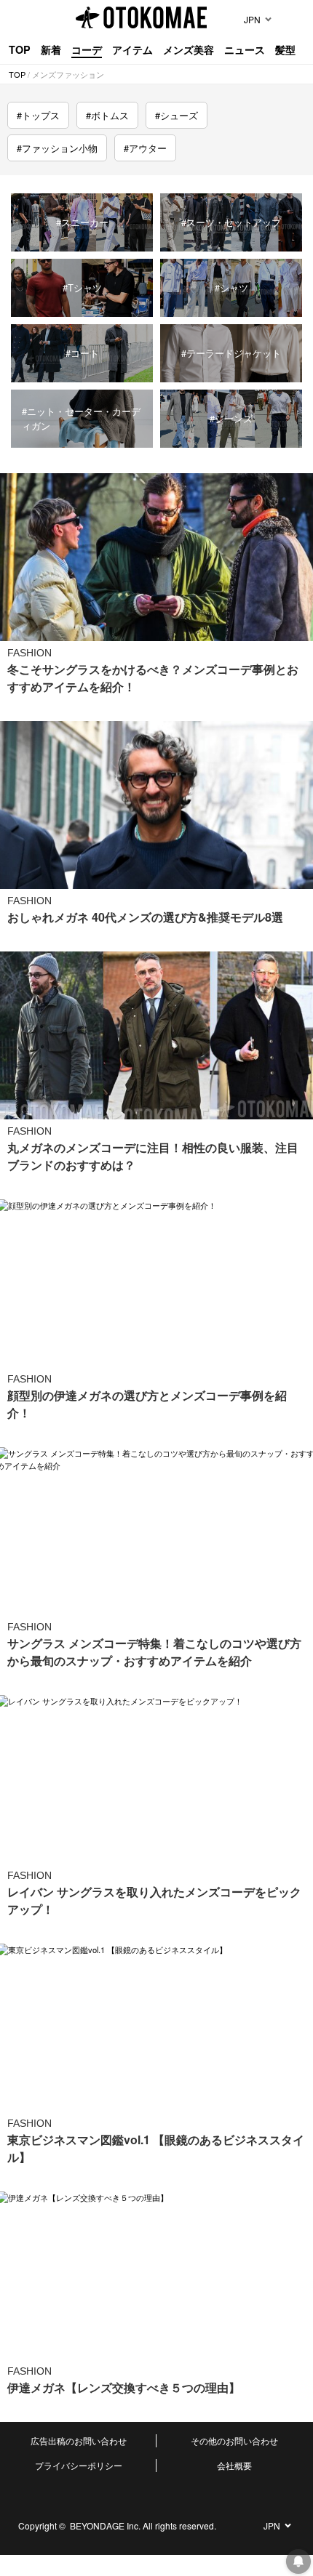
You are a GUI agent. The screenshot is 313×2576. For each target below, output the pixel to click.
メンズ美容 (189, 49)
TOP (20, 49)
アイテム (132, 49)
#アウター (145, 148)
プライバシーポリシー (79, 2465)
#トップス (38, 115)
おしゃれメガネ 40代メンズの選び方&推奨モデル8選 (145, 917)
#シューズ (177, 115)
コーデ (87, 49)
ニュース (245, 49)
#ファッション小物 (57, 148)
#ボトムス (107, 115)
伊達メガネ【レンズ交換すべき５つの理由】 (124, 2387)
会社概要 (234, 2465)
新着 (51, 49)
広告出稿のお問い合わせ (79, 2440)
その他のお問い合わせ (234, 2440)
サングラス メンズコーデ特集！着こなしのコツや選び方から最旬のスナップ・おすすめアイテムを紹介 (154, 1652)
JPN (252, 19)
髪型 (285, 49)
